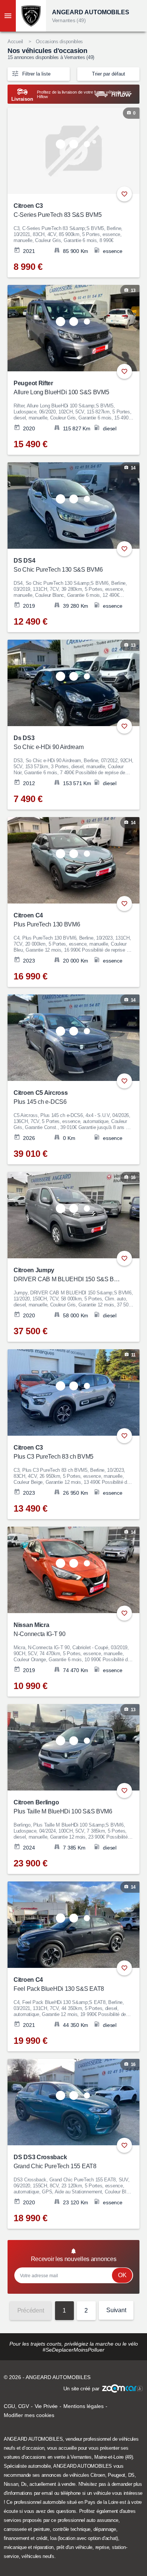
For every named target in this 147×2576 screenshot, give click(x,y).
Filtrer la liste (36, 74)
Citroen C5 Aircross (41, 1097)
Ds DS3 (49, 742)
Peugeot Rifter (61, 388)
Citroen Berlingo (63, 1807)
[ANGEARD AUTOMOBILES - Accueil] (31, 16)
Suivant (116, 2310)
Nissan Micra (40, 1629)
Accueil (15, 42)
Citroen (98, 2475)
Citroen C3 (57, 210)
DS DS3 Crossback (55, 2162)
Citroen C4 (47, 920)
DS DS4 (58, 565)
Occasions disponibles (59, 42)
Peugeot (116, 2475)
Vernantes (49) (69, 20)
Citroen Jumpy (69, 1275)
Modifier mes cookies (29, 2415)
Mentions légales (83, 2406)
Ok (122, 2275)
